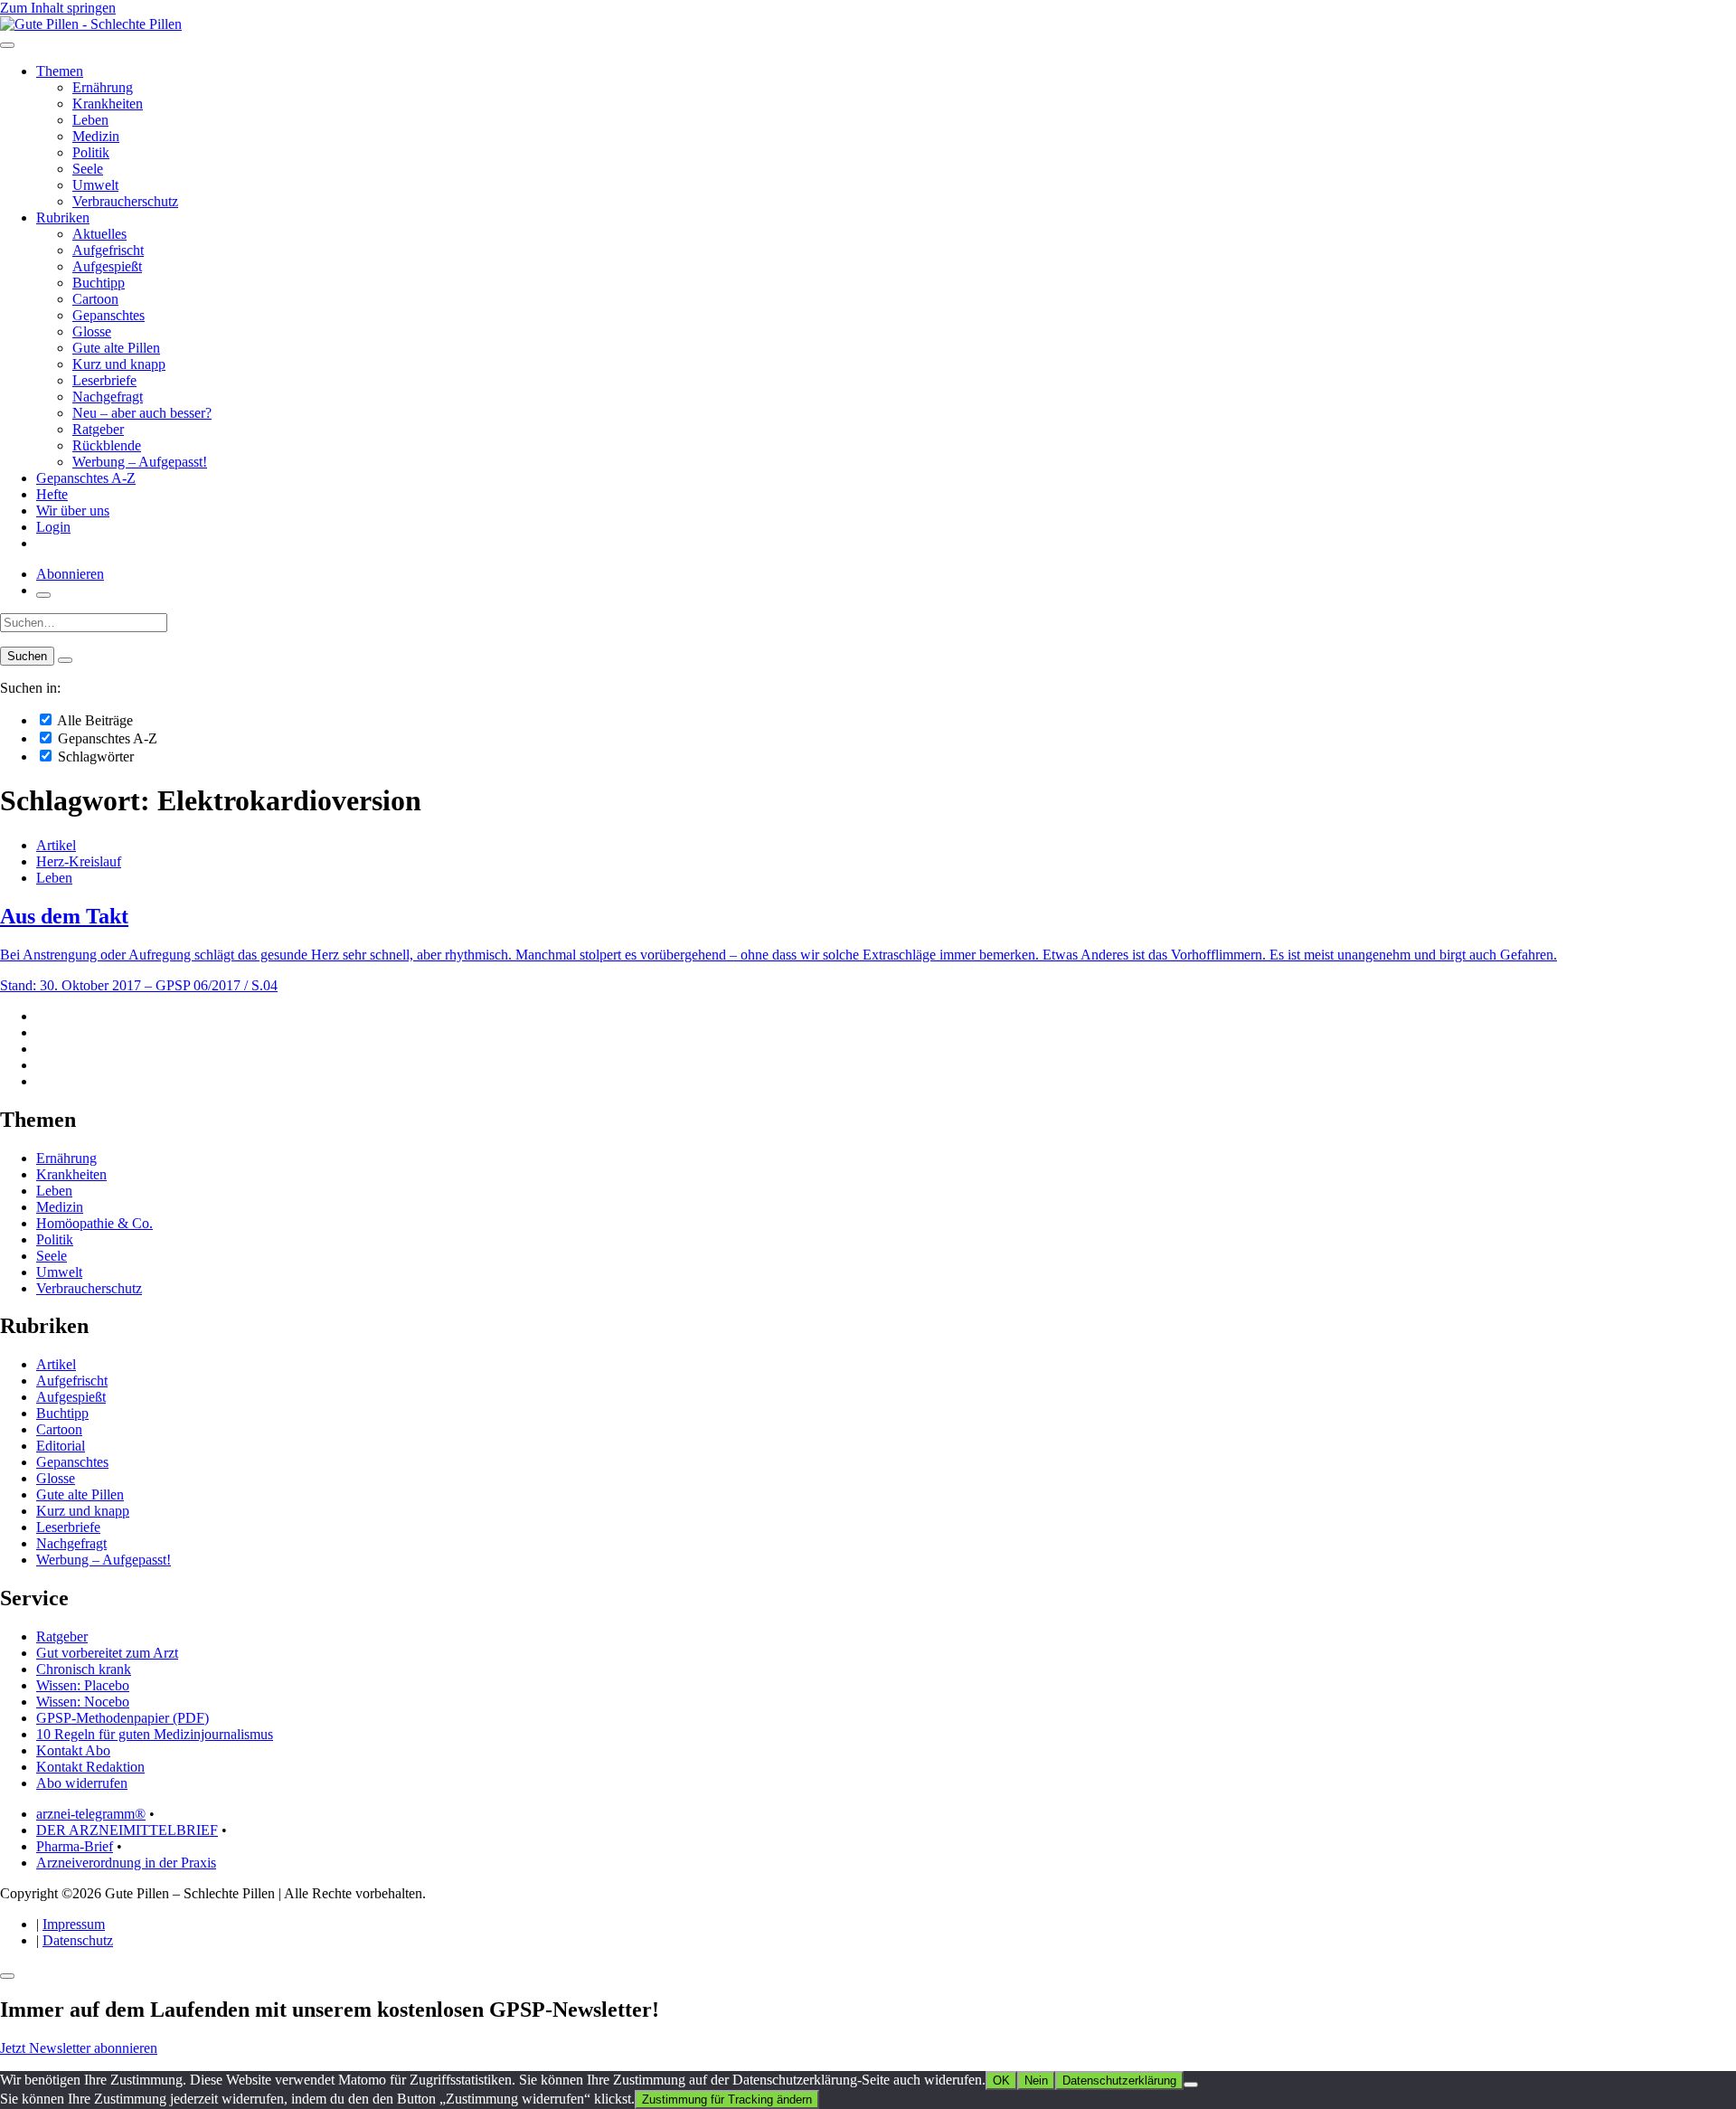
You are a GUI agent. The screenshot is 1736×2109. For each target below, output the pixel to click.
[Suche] (43, 595)
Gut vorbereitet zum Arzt (107, 1653)
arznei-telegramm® (91, 1814)
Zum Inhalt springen (58, 8)
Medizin (96, 136)
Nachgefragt (108, 397)
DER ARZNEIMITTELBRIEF (127, 1830)
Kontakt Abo (73, 1750)
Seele (88, 169)
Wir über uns (73, 511)
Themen (60, 71)
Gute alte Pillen (116, 348)
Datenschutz (78, 1940)
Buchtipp (99, 283)
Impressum (74, 1924)
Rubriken (63, 218)
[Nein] (1191, 2085)
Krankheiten (108, 104)
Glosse (92, 331)
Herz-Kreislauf (79, 861)
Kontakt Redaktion (90, 1767)
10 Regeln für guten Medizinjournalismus (155, 1734)
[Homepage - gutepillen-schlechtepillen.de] (91, 24)
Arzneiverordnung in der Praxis (126, 1863)
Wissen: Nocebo (83, 1702)
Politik (91, 152)
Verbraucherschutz (125, 201)
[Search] (65, 660)
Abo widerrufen (82, 1783)
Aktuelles (99, 234)
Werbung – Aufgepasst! (140, 462)
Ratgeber (98, 429)
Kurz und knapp (119, 364)
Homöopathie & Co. (94, 1223)
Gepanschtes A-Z (86, 478)
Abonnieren (70, 574)
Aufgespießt (107, 266)
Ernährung (103, 87)
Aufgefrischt (108, 250)
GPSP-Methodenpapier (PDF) (123, 1718)
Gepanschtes (108, 315)
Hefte (52, 494)
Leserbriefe (104, 380)
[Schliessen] (7, 1976)
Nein (1036, 2081)
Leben (90, 120)
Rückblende (107, 445)
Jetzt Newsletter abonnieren (79, 2048)
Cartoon (95, 299)
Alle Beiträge (94, 720)
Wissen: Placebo (83, 1685)
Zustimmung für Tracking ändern (727, 2100)
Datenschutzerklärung (1119, 2081)
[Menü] (7, 45)
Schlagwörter (94, 757)
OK (1001, 2081)
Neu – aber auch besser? (142, 413)
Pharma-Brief (75, 1846)
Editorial (61, 1446)
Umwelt (95, 185)
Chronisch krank (84, 1669)
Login (53, 527)
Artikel (56, 845)
